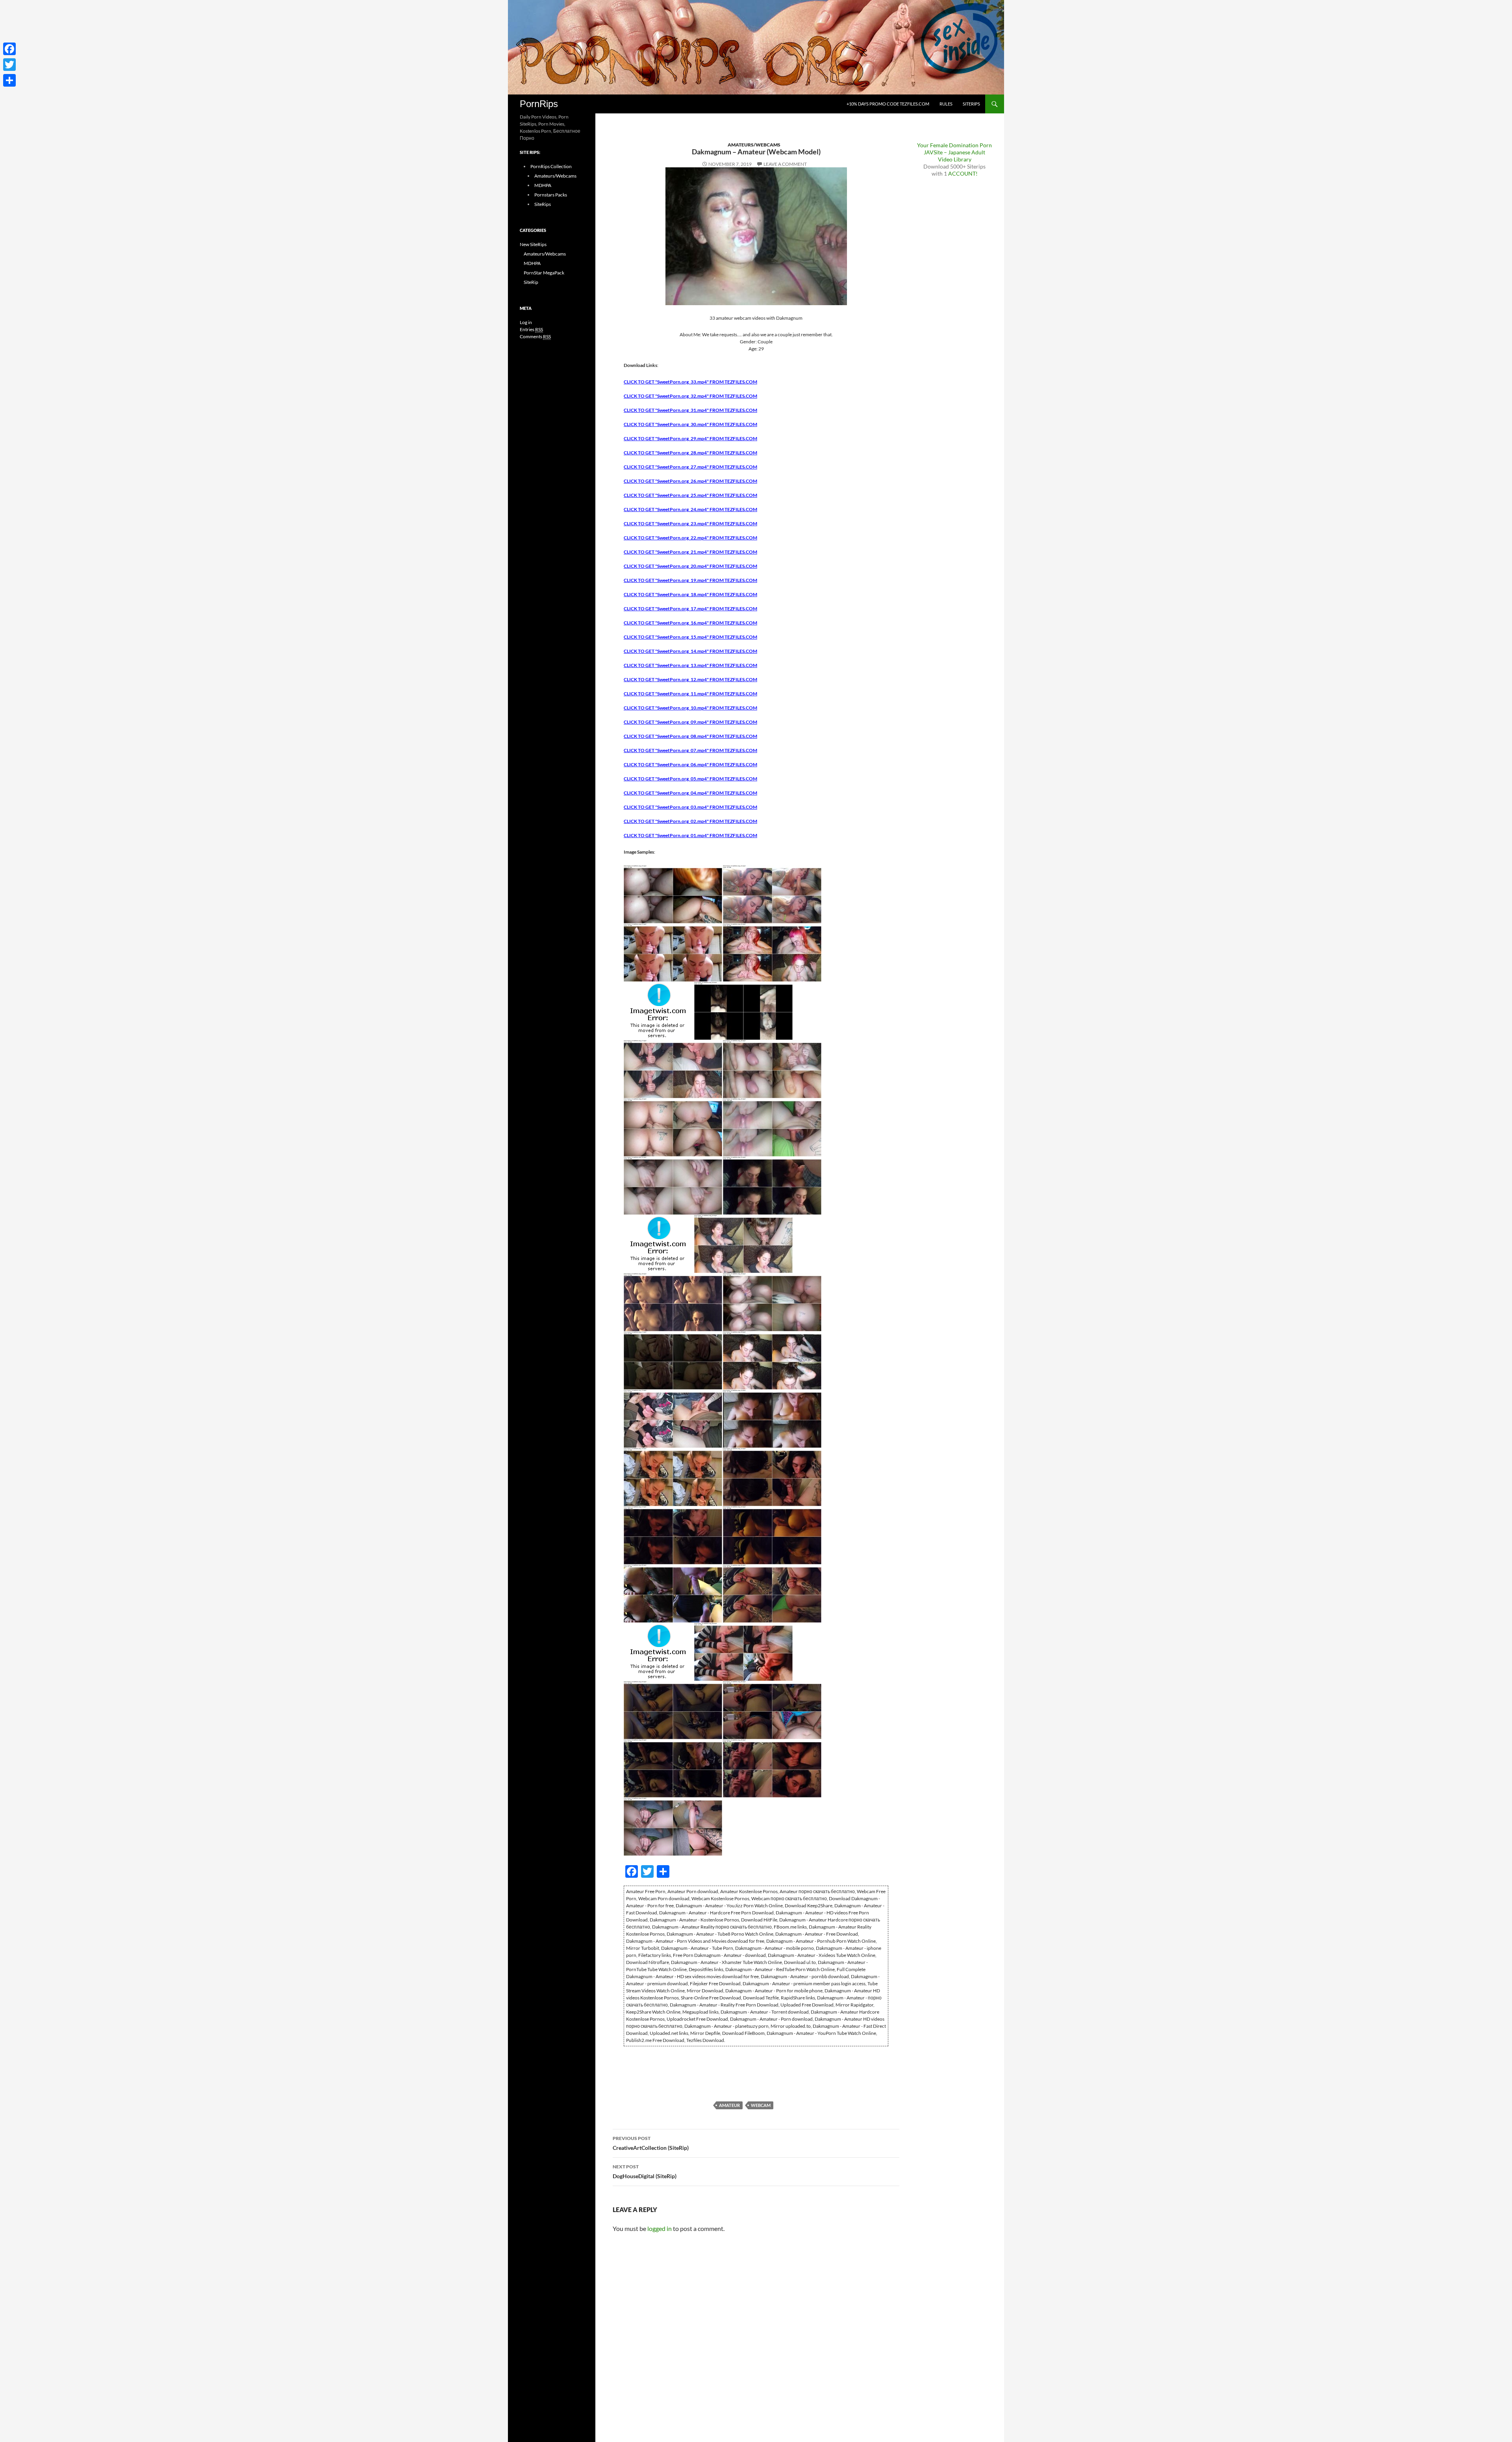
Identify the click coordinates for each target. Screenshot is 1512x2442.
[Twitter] (9, 65)
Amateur (729, 2105)
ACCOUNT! (963, 173)
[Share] (9, 80)
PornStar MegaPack (544, 273)
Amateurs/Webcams (754, 145)
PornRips (539, 104)
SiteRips (971, 104)
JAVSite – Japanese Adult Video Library (954, 156)
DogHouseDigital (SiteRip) (645, 2171)
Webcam (761, 2105)
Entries (531, 329)
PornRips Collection (551, 166)
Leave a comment (785, 164)
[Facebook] (9, 49)
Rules (946, 104)
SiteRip (531, 282)
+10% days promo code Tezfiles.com (888, 104)
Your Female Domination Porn (954, 145)
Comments (535, 336)
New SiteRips (533, 244)
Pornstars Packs (551, 195)
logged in (660, 2228)
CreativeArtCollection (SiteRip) (651, 2143)
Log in (526, 322)
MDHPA (543, 185)
